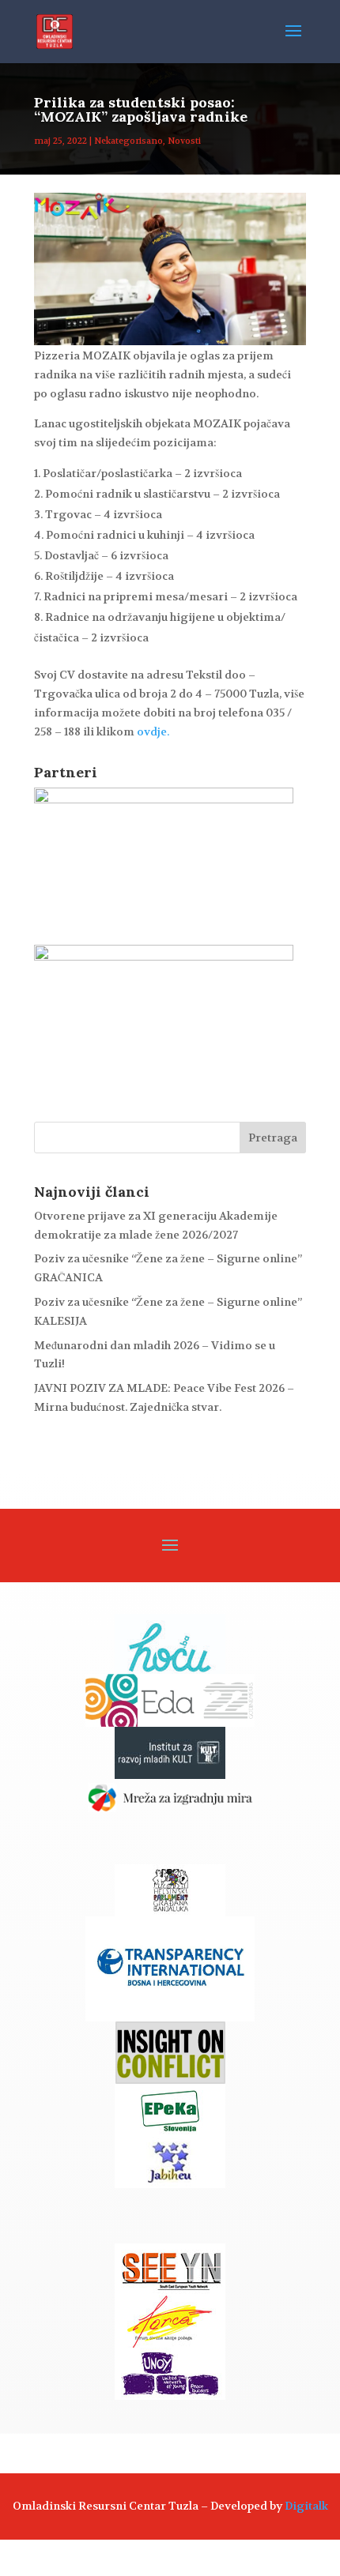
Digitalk (306, 2506)
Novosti (184, 141)
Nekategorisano (128, 141)
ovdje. (153, 731)
